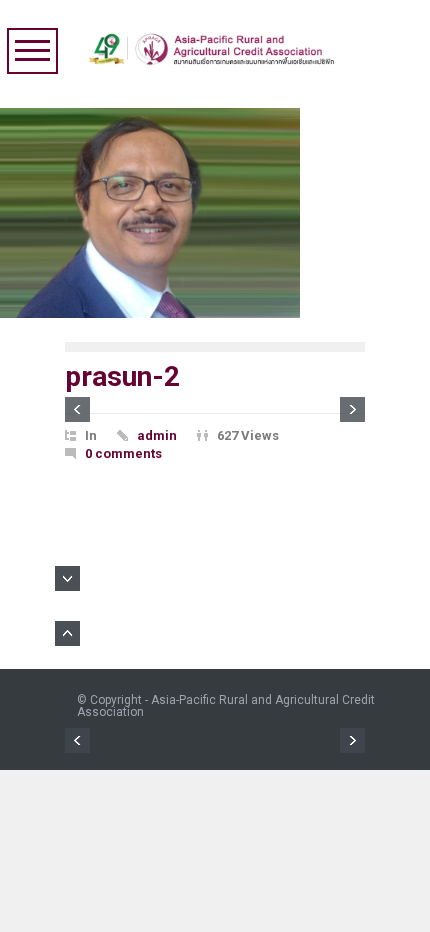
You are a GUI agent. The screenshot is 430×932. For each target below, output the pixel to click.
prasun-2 (122, 376)
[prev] (77, 409)
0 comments (123, 453)
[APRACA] (216, 44)
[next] (352, 409)
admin (157, 435)
